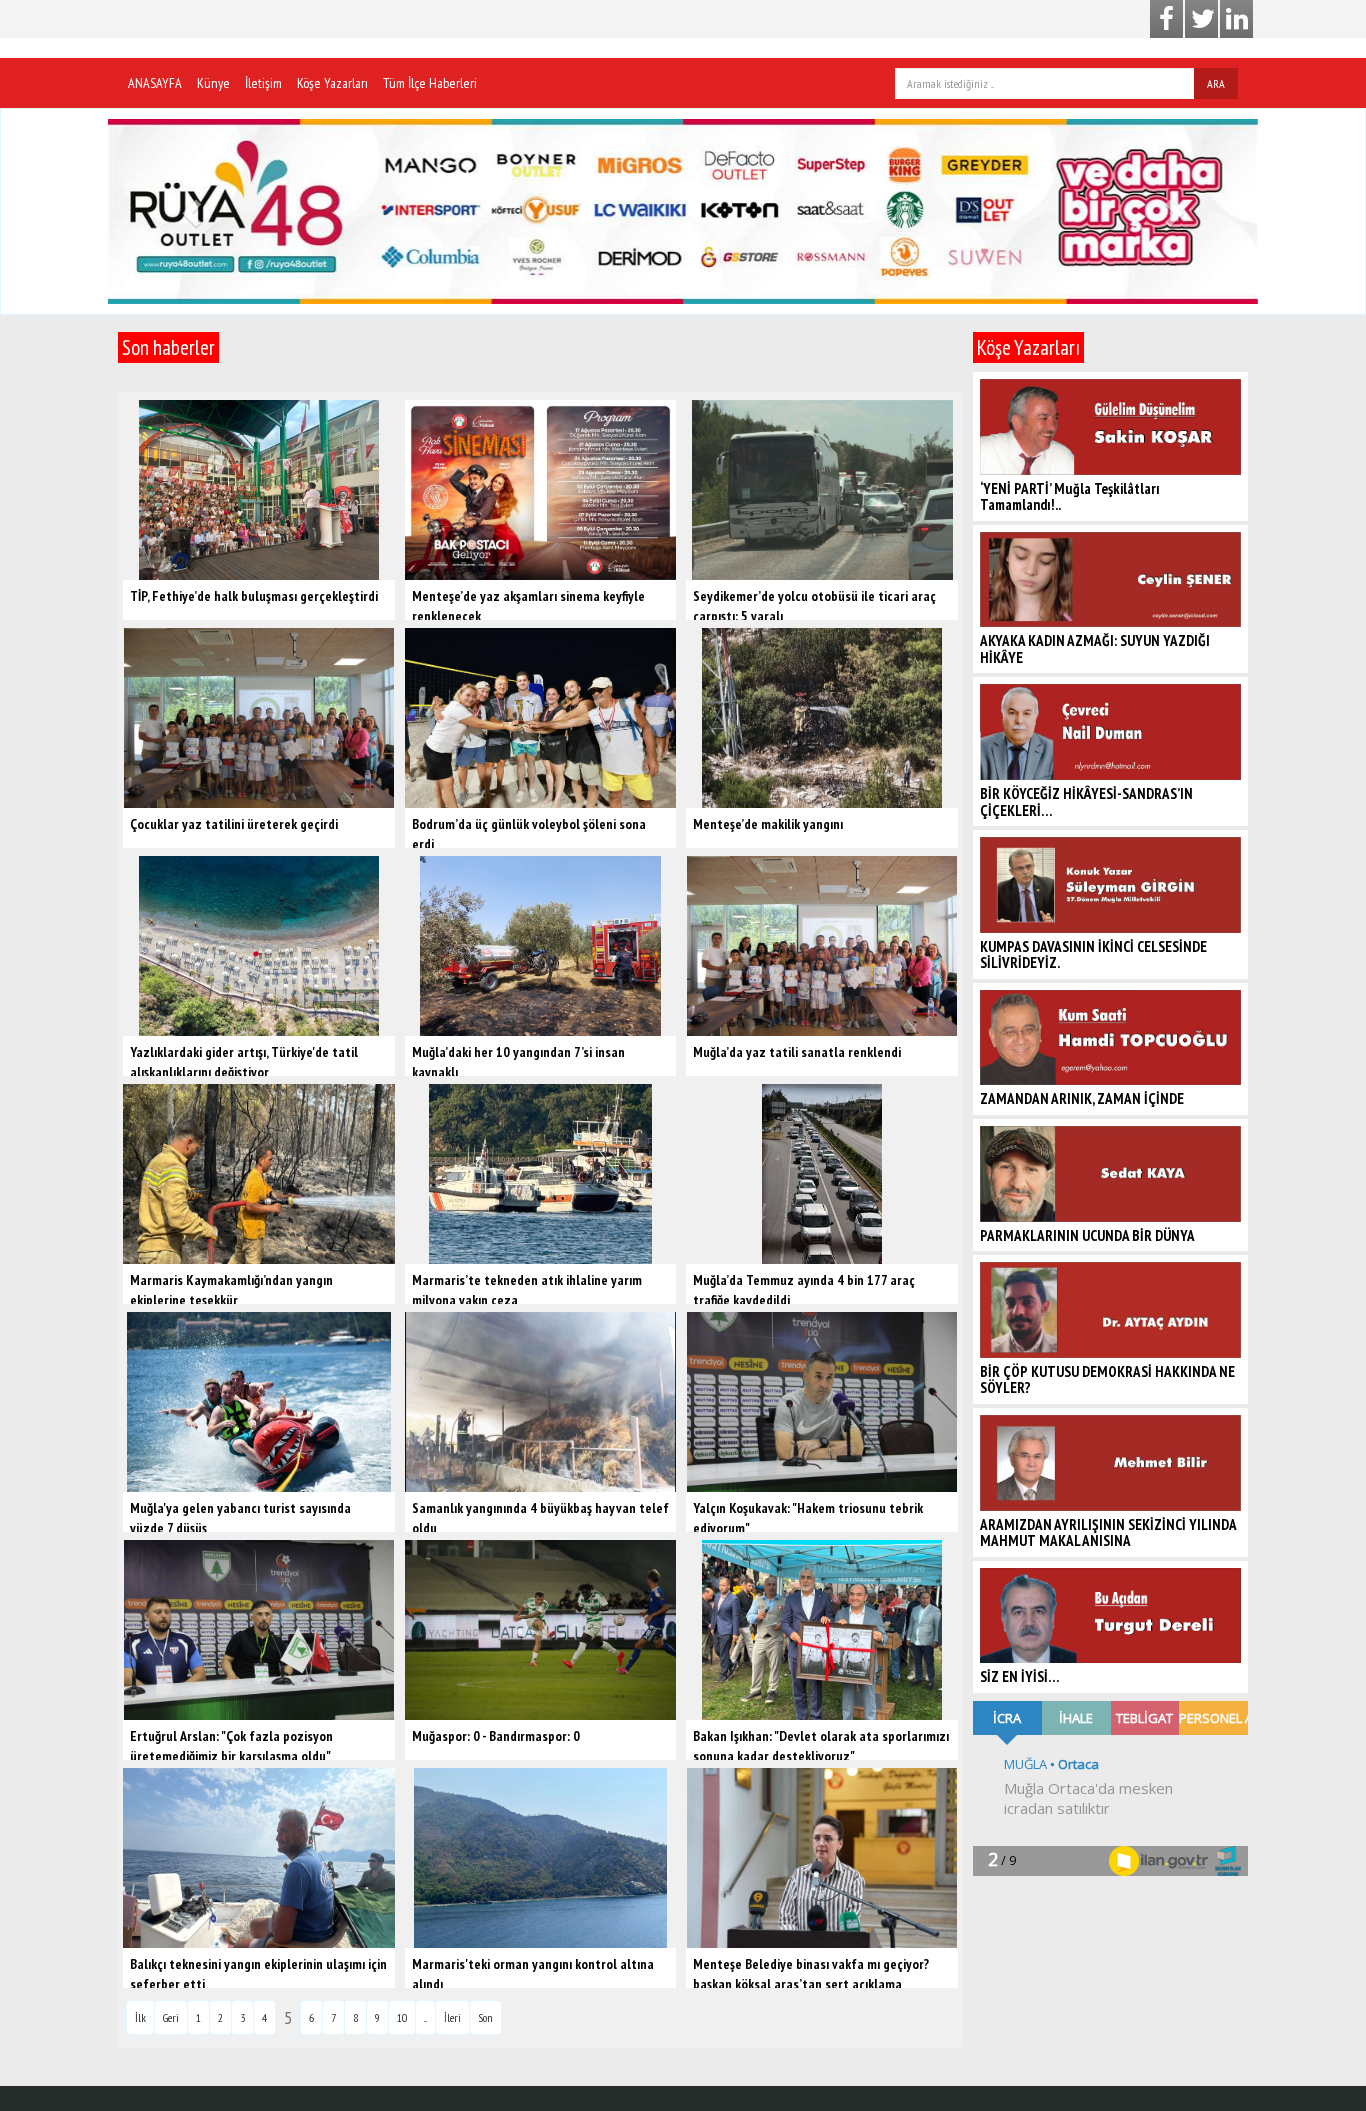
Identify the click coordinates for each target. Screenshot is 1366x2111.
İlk (140, 2020)
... (425, 2020)
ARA (1216, 83)
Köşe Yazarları (332, 83)
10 (402, 2020)
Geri (171, 2020)
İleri (452, 2020)
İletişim (263, 83)
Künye (213, 83)
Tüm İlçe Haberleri (430, 83)
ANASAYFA (155, 83)
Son (485, 2020)
